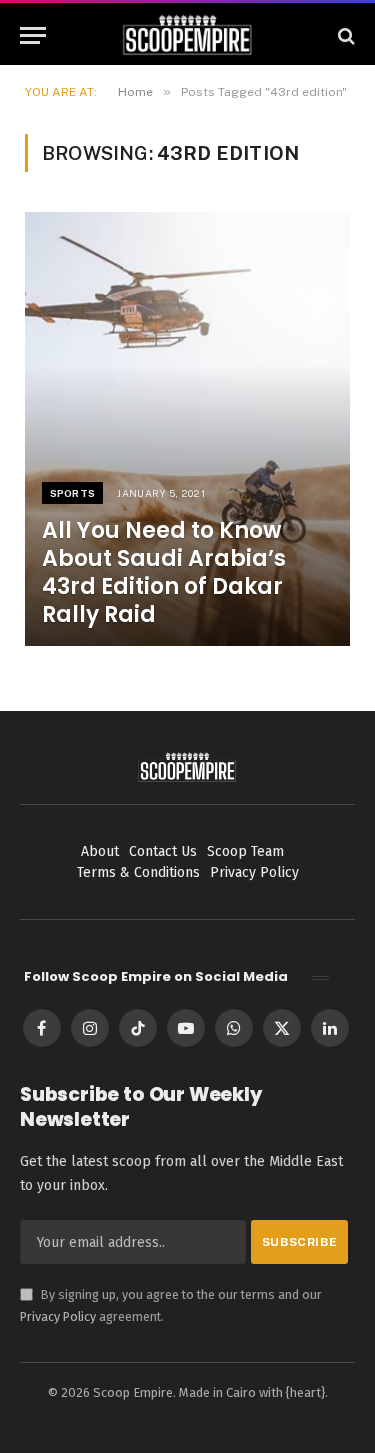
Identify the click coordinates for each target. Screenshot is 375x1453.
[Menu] (33, 35)
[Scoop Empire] (187, 35)
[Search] (344, 35)
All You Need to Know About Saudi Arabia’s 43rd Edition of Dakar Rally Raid (164, 572)
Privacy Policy (58, 1316)
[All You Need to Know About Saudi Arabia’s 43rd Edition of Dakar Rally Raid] (187, 428)
